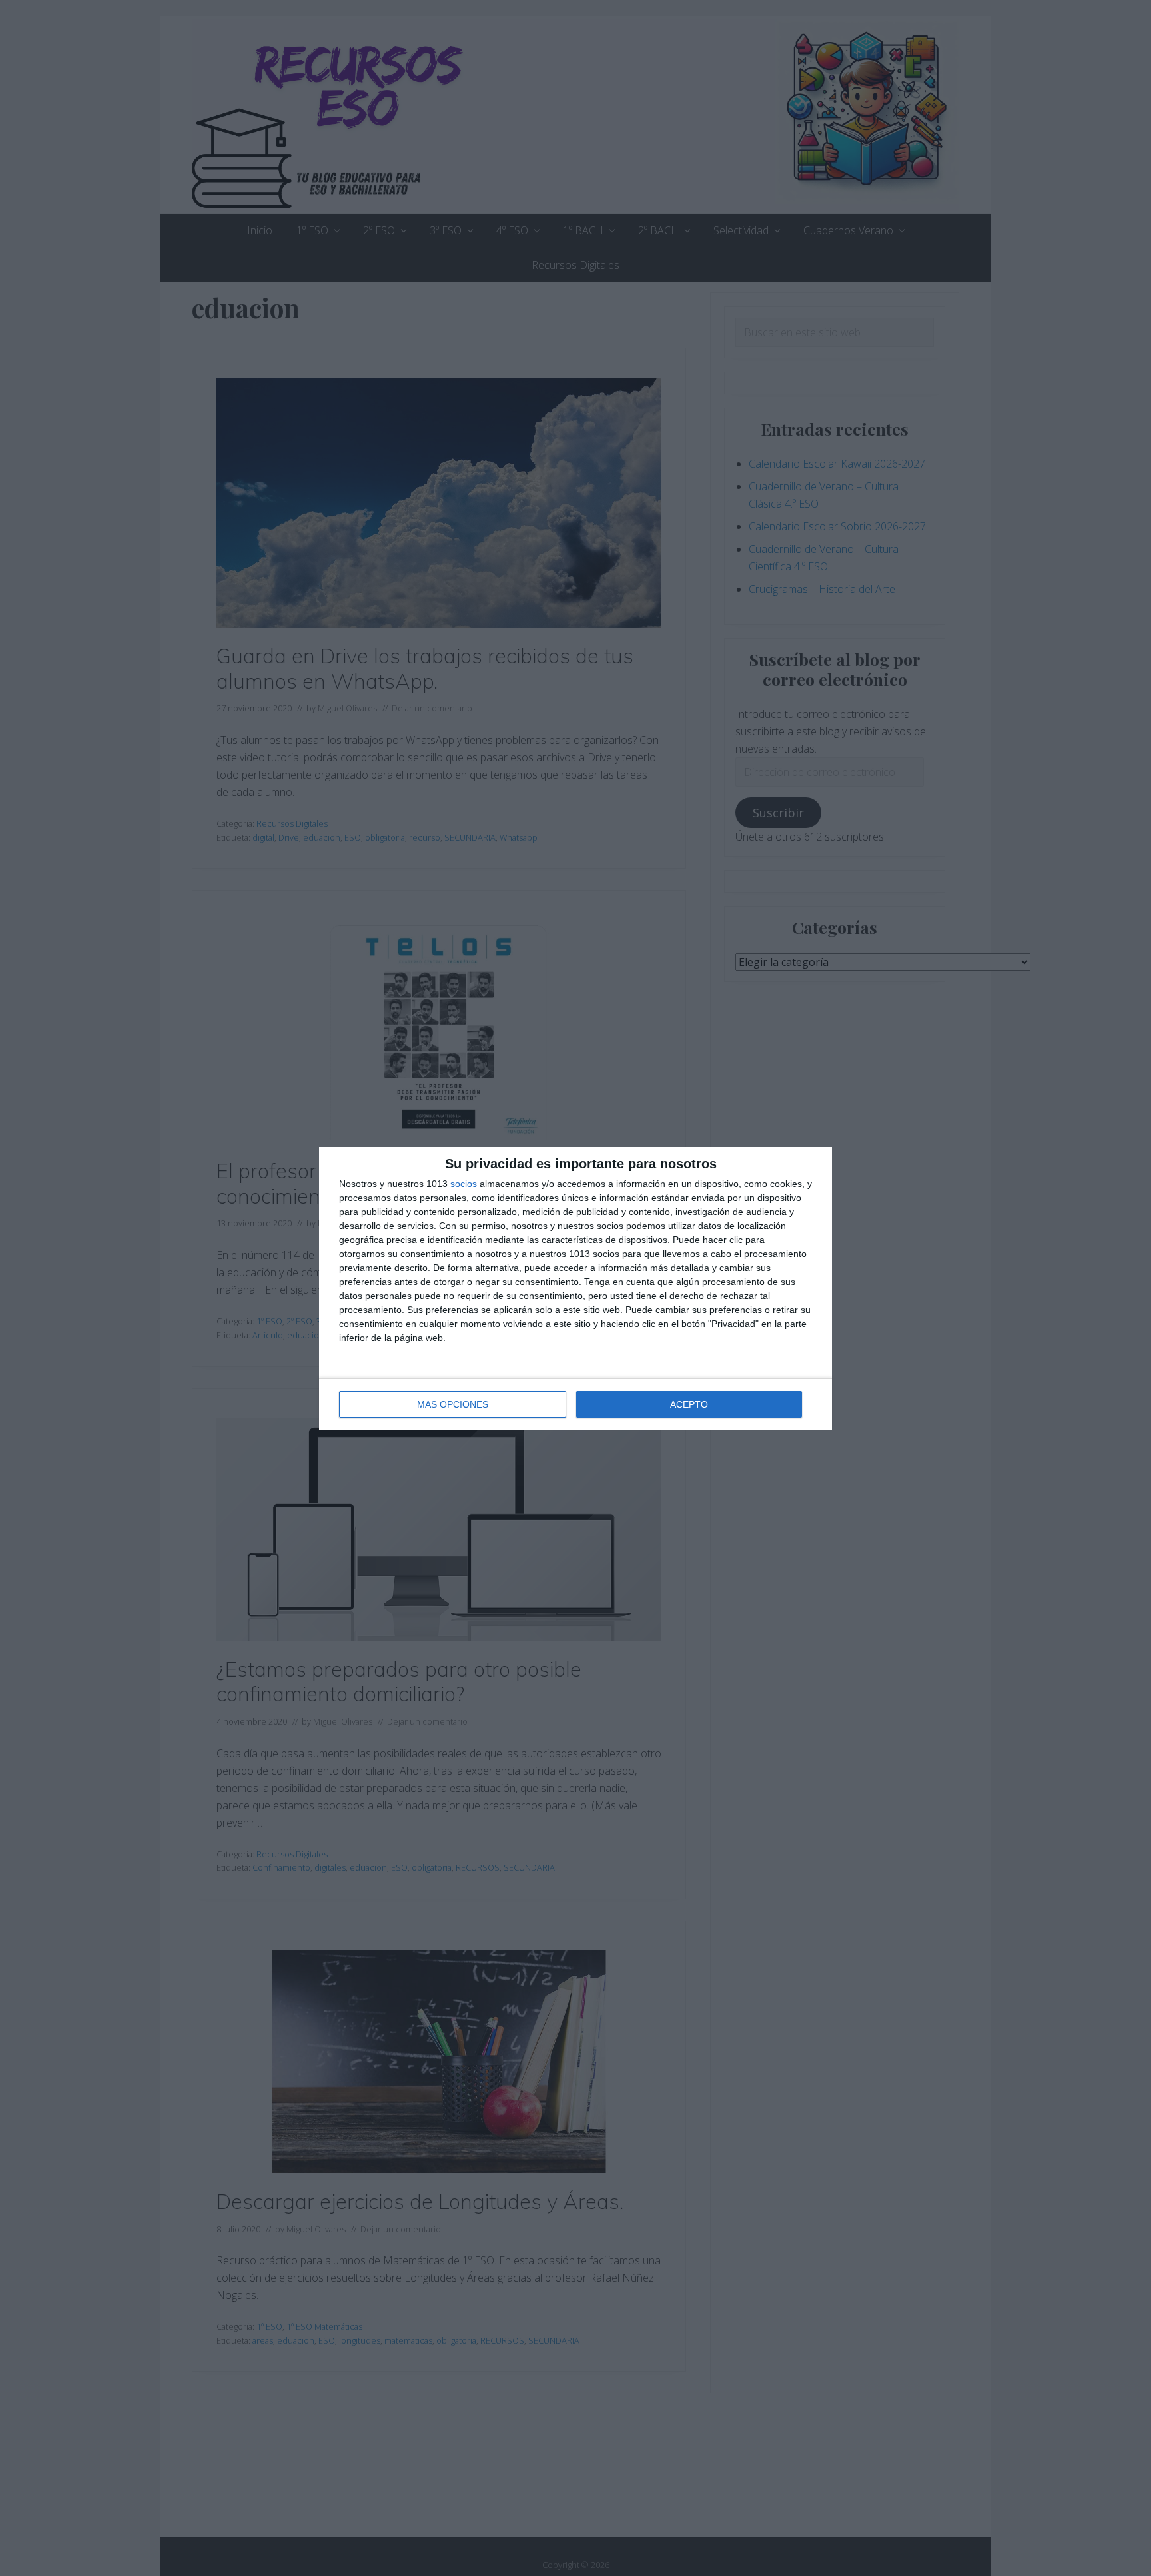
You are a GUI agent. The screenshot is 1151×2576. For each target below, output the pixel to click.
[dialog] (575, 1288)
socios (464, 1184)
